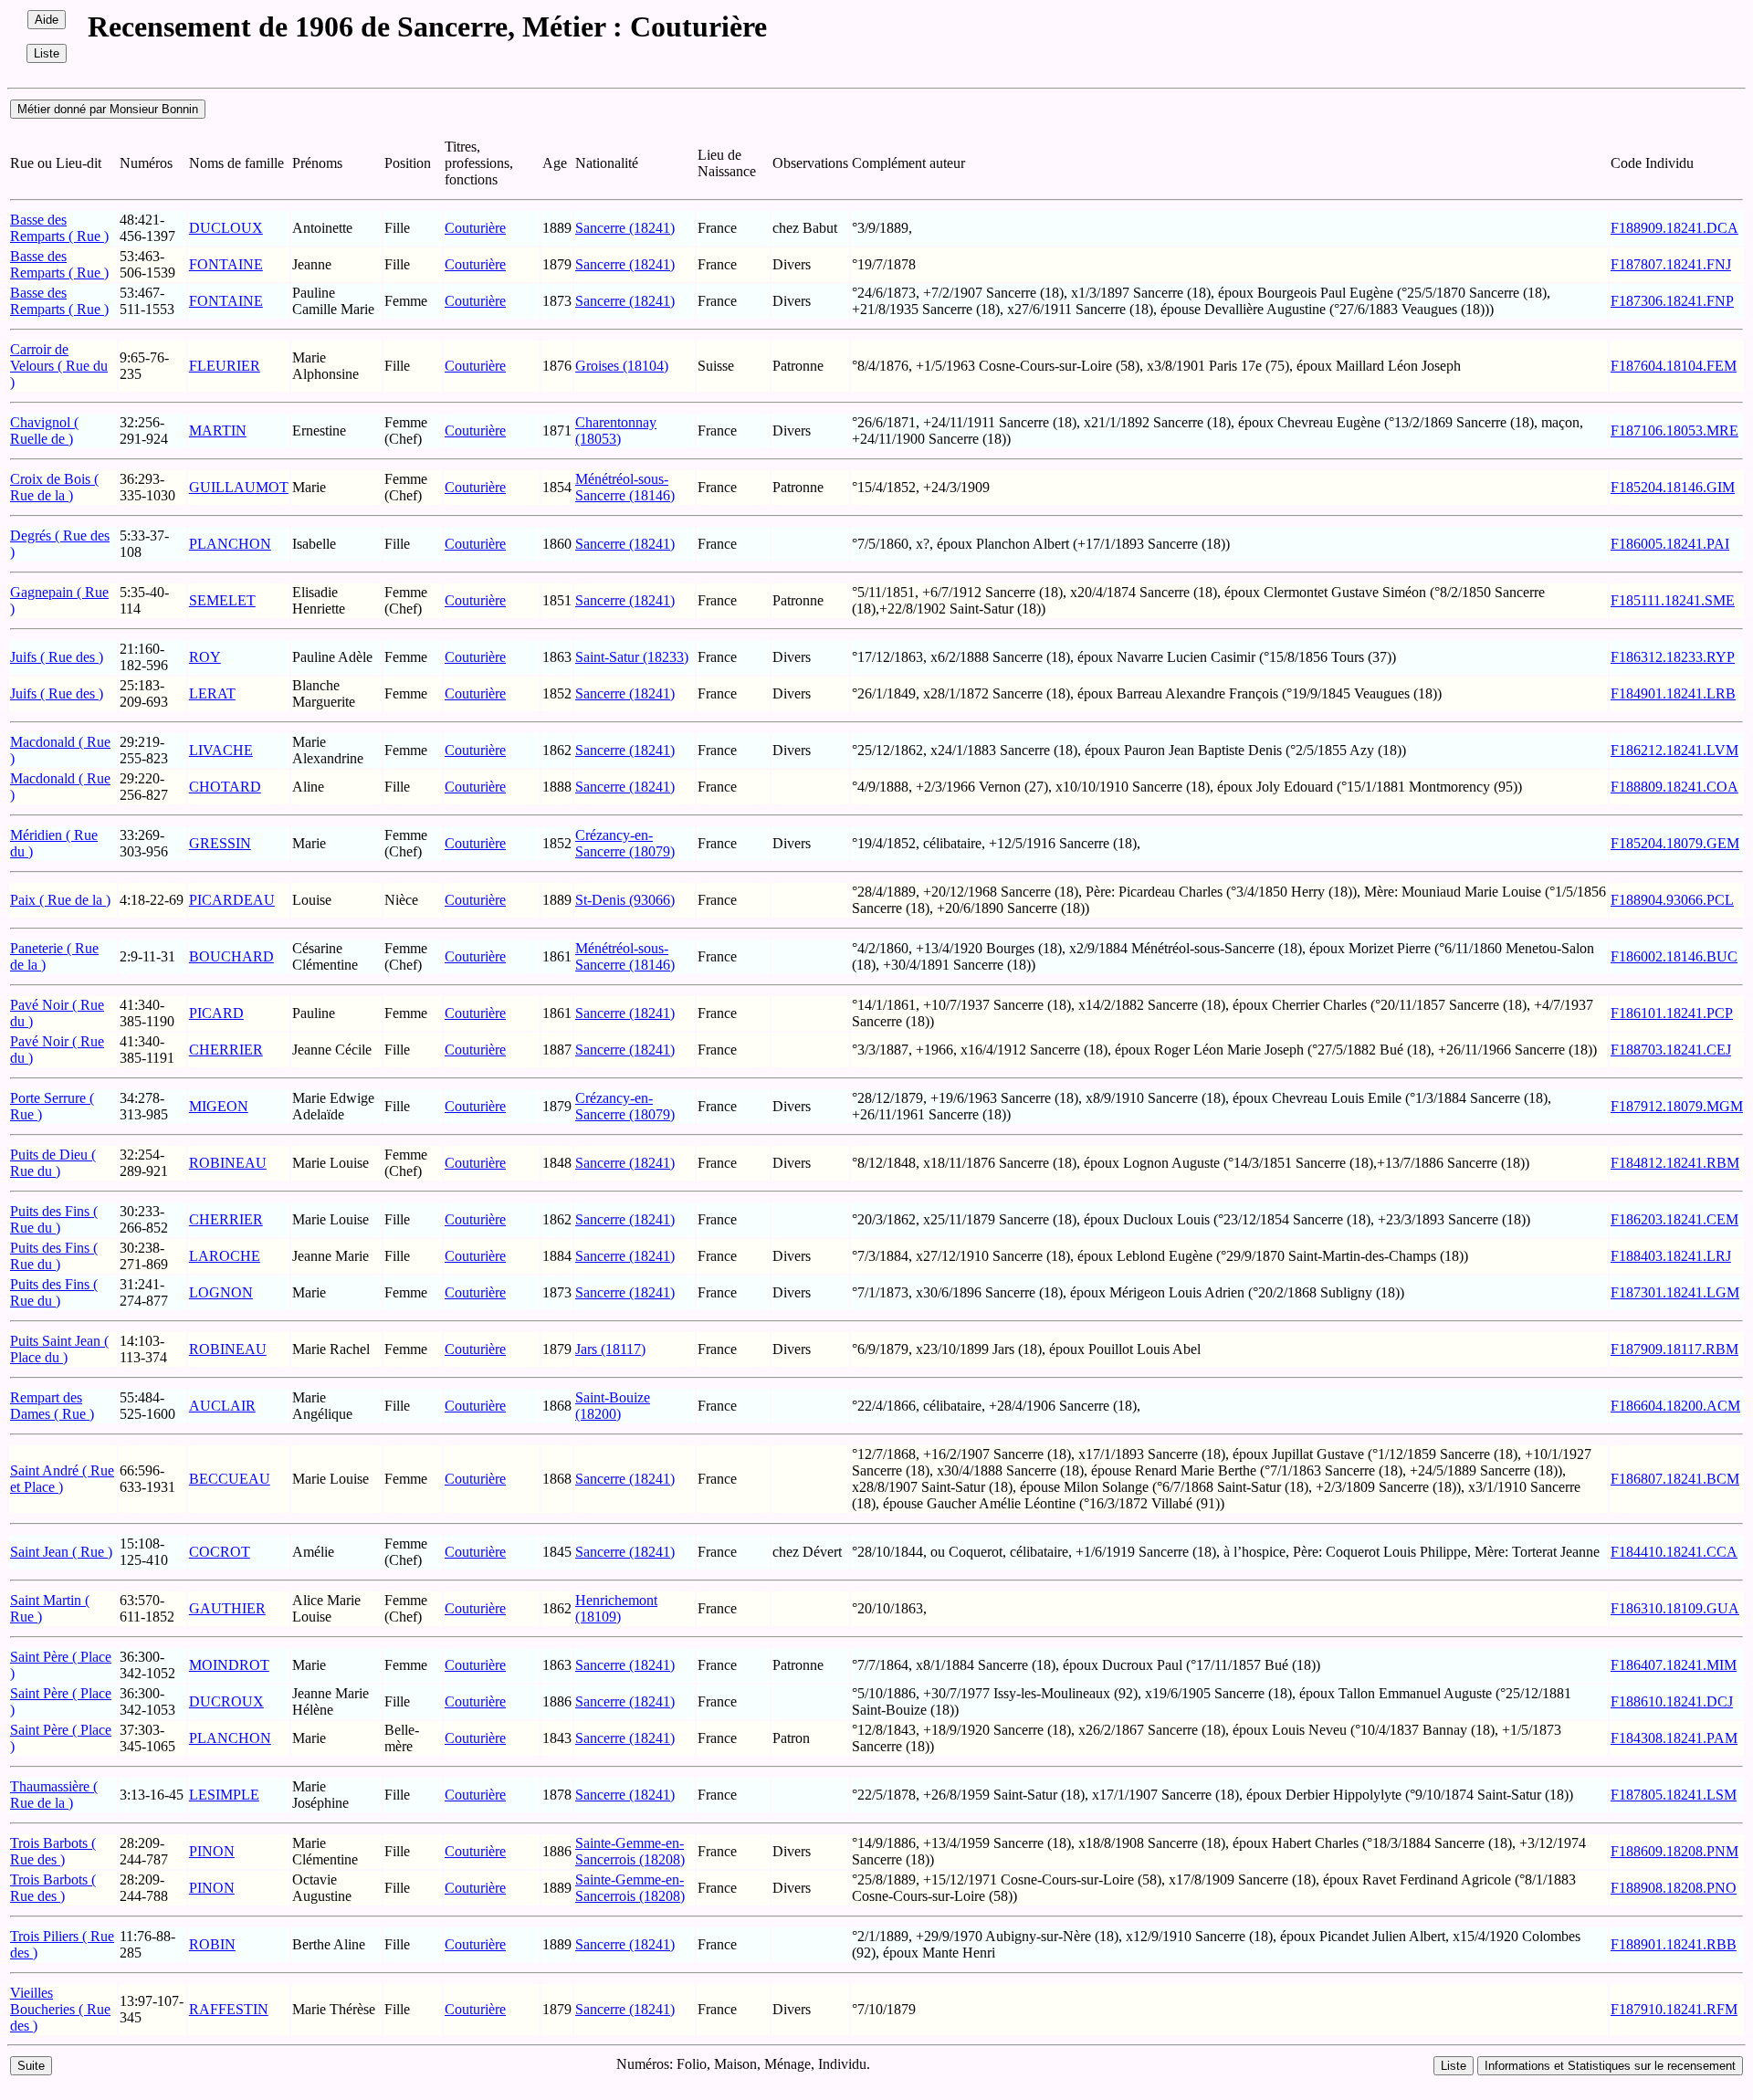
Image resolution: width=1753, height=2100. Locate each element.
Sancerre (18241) (625, 228)
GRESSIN (220, 843)
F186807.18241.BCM (1675, 1479)
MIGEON (219, 1106)
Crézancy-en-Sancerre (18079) (625, 843)
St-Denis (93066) (625, 900)
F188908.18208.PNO (1674, 1888)
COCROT (220, 1552)
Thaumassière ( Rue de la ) (54, 1795)
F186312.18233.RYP (1673, 657)
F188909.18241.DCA (1674, 228)
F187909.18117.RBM (1674, 1349)
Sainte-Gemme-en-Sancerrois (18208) (630, 1851)
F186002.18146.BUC (1674, 956)
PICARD (216, 1013)
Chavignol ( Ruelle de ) (44, 430)
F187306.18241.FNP (1672, 301)
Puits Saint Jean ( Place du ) (59, 1349)
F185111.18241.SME (1673, 600)
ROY (205, 657)
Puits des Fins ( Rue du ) (54, 1219)
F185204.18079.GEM (1675, 843)
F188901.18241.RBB (1674, 1944)
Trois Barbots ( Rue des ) (53, 1851)
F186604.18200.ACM (1675, 1406)
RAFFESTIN (229, 2009)
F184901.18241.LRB (1673, 693)
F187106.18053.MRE (1674, 430)
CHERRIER (226, 1050)
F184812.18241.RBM (1675, 1163)
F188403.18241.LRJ (1671, 1256)
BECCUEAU (230, 1479)
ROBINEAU (228, 1163)
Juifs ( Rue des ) (57, 657)
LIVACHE (221, 750)
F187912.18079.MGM (1677, 1106)
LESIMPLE (224, 1795)
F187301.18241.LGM (1675, 1292)
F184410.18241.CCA (1674, 1552)
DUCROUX (226, 1701)
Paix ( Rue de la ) (60, 900)
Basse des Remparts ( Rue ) (59, 228)
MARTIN (218, 430)
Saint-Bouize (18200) (613, 1406)
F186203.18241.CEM (1674, 1219)
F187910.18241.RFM (1674, 2009)
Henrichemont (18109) (616, 1608)
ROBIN (212, 1944)
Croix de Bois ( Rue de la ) (54, 487)
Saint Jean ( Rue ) (61, 1552)
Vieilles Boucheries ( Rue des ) (60, 2009)
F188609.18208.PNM (1674, 1851)
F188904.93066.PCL (1672, 900)
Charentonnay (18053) (616, 430)
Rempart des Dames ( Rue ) (52, 1406)
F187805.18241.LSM (1674, 1795)
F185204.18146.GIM (1673, 487)
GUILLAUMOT (239, 487)
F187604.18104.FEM (1674, 366)
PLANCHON (230, 544)
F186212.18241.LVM (1674, 750)
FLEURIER (225, 366)
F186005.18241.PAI (1670, 544)
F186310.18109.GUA (1675, 1608)
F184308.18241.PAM (1674, 1738)
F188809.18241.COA (1674, 787)
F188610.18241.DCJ (1672, 1701)
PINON (212, 1851)
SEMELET (222, 600)
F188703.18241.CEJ (1671, 1050)
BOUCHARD (231, 956)
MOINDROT (229, 1665)
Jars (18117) (610, 1349)
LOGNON (221, 1292)
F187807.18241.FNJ (1671, 264)
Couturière (475, 228)
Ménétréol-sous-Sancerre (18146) (625, 487)
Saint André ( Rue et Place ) (62, 1479)
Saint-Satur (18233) (632, 657)
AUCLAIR (222, 1406)
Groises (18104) (622, 366)
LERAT (212, 693)
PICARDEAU (232, 900)
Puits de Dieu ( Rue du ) (53, 1163)
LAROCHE (225, 1256)
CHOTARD (225, 787)
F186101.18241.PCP (1672, 1013)
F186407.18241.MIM (1674, 1665)
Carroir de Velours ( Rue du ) (59, 366)
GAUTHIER (227, 1608)
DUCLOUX (226, 228)
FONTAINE (226, 264)
